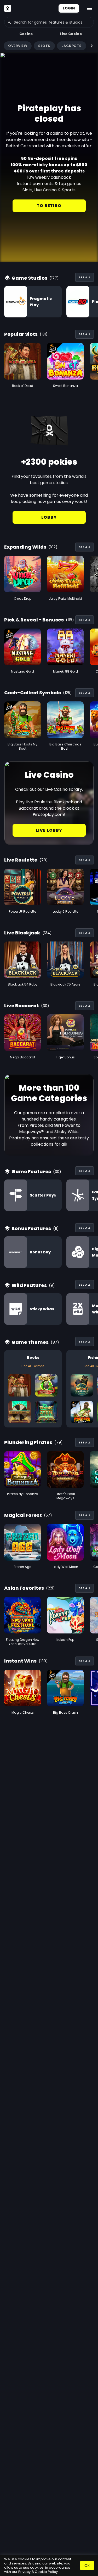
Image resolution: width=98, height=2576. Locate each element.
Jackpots (72, 46)
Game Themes (30, 1342)
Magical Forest (23, 1515)
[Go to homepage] (8, 8)
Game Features (31, 1171)
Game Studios (29, 278)
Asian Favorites (24, 1588)
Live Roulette (21, 860)
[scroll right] (92, 46)
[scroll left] (6, 46)
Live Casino (71, 34)
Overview (18, 46)
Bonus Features (31, 1228)
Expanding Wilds (25, 547)
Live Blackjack (22, 933)
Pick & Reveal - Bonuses (34, 620)
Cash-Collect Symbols (33, 693)
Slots (44, 46)
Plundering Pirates (28, 1442)
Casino (26, 34)
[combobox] (49, 22)
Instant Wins (20, 1661)
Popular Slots (21, 334)
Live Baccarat (22, 1006)
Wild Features (29, 1285)
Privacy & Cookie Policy (38, 2572)
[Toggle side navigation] (90, 8)
